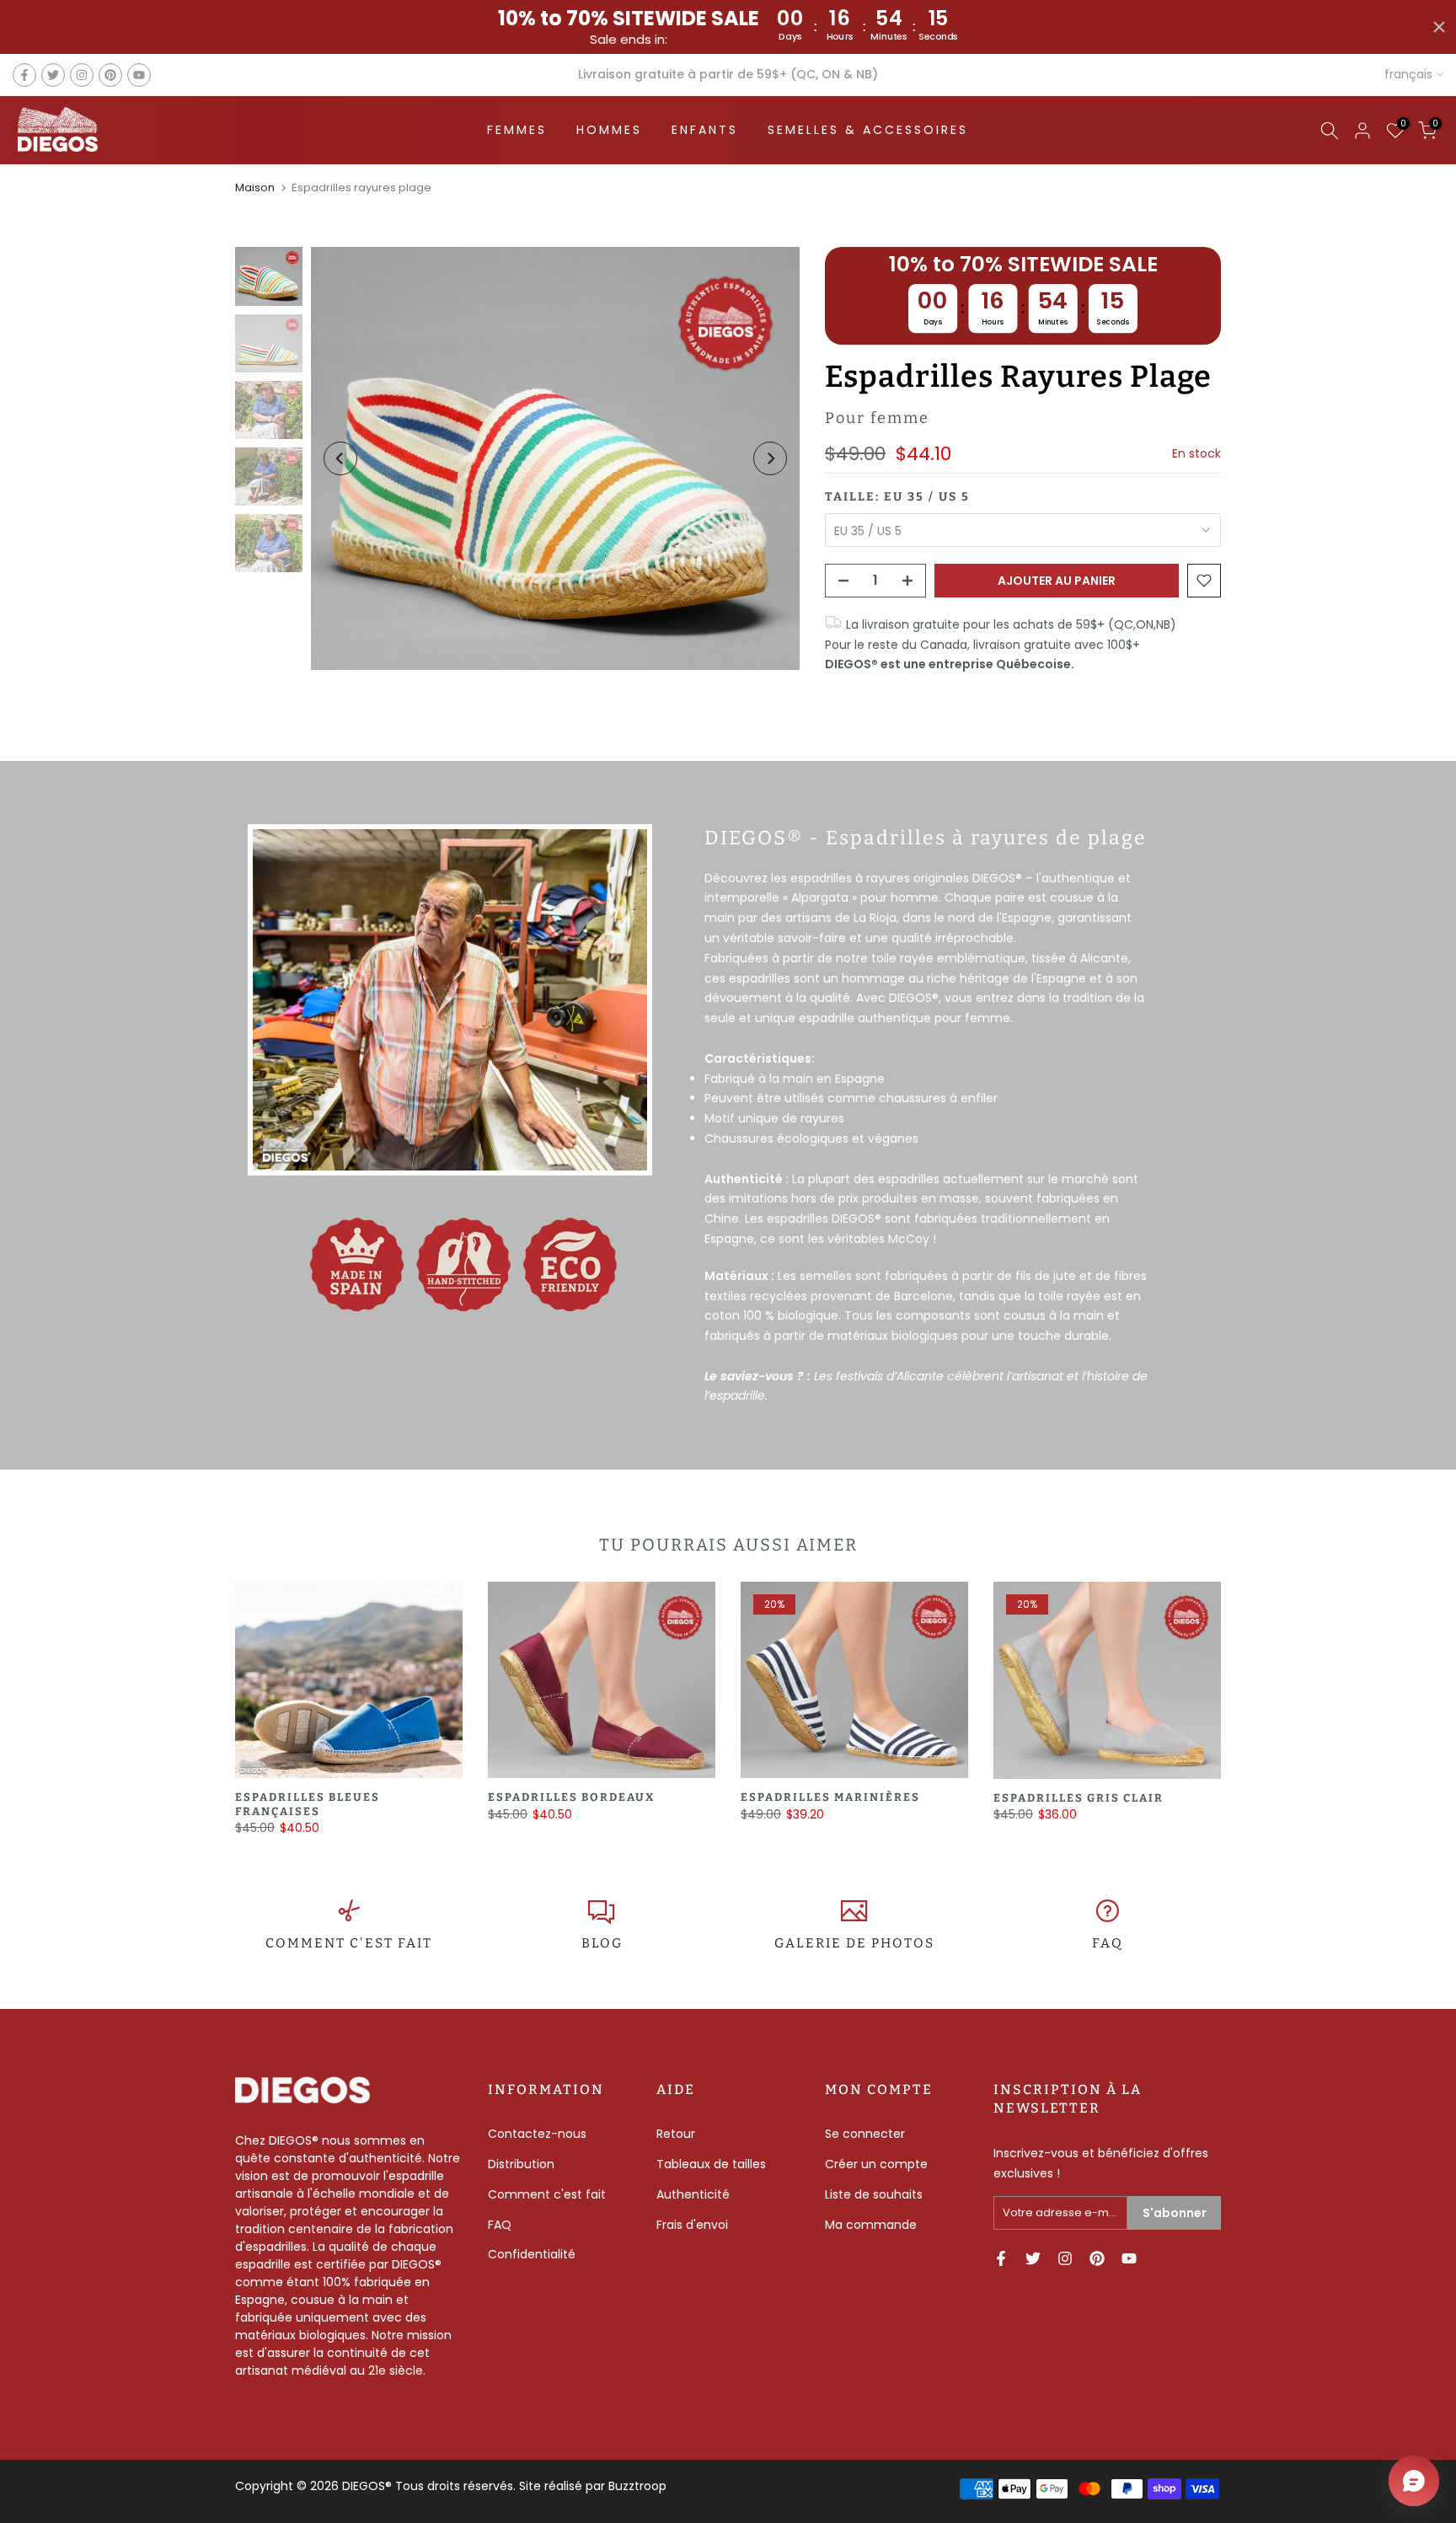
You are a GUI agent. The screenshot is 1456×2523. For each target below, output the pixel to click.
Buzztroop (637, 2486)
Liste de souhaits (874, 2194)
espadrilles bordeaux (571, 1798)
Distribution (521, 2164)
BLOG (602, 1943)
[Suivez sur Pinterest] (110, 75)
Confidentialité (532, 2254)
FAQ (1108, 1943)
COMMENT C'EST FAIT (349, 1943)
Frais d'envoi (692, 2225)
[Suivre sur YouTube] (139, 75)
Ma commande (871, 2225)
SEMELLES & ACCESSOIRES (868, 130)
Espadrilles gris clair (1079, 1798)
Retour (676, 2134)
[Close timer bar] (1439, 27)
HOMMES (609, 130)
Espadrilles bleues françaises (308, 1805)
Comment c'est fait (547, 2194)
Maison (255, 187)
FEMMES (517, 130)
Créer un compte (876, 2164)
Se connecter (865, 2134)
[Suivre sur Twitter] (53, 75)
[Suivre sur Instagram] (82, 75)
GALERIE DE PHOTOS (854, 1943)
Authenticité (693, 2194)
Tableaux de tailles (711, 2164)
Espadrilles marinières (830, 1798)
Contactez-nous (537, 2134)
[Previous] (340, 458)
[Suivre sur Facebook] (24, 75)
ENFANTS (705, 130)
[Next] (770, 458)
